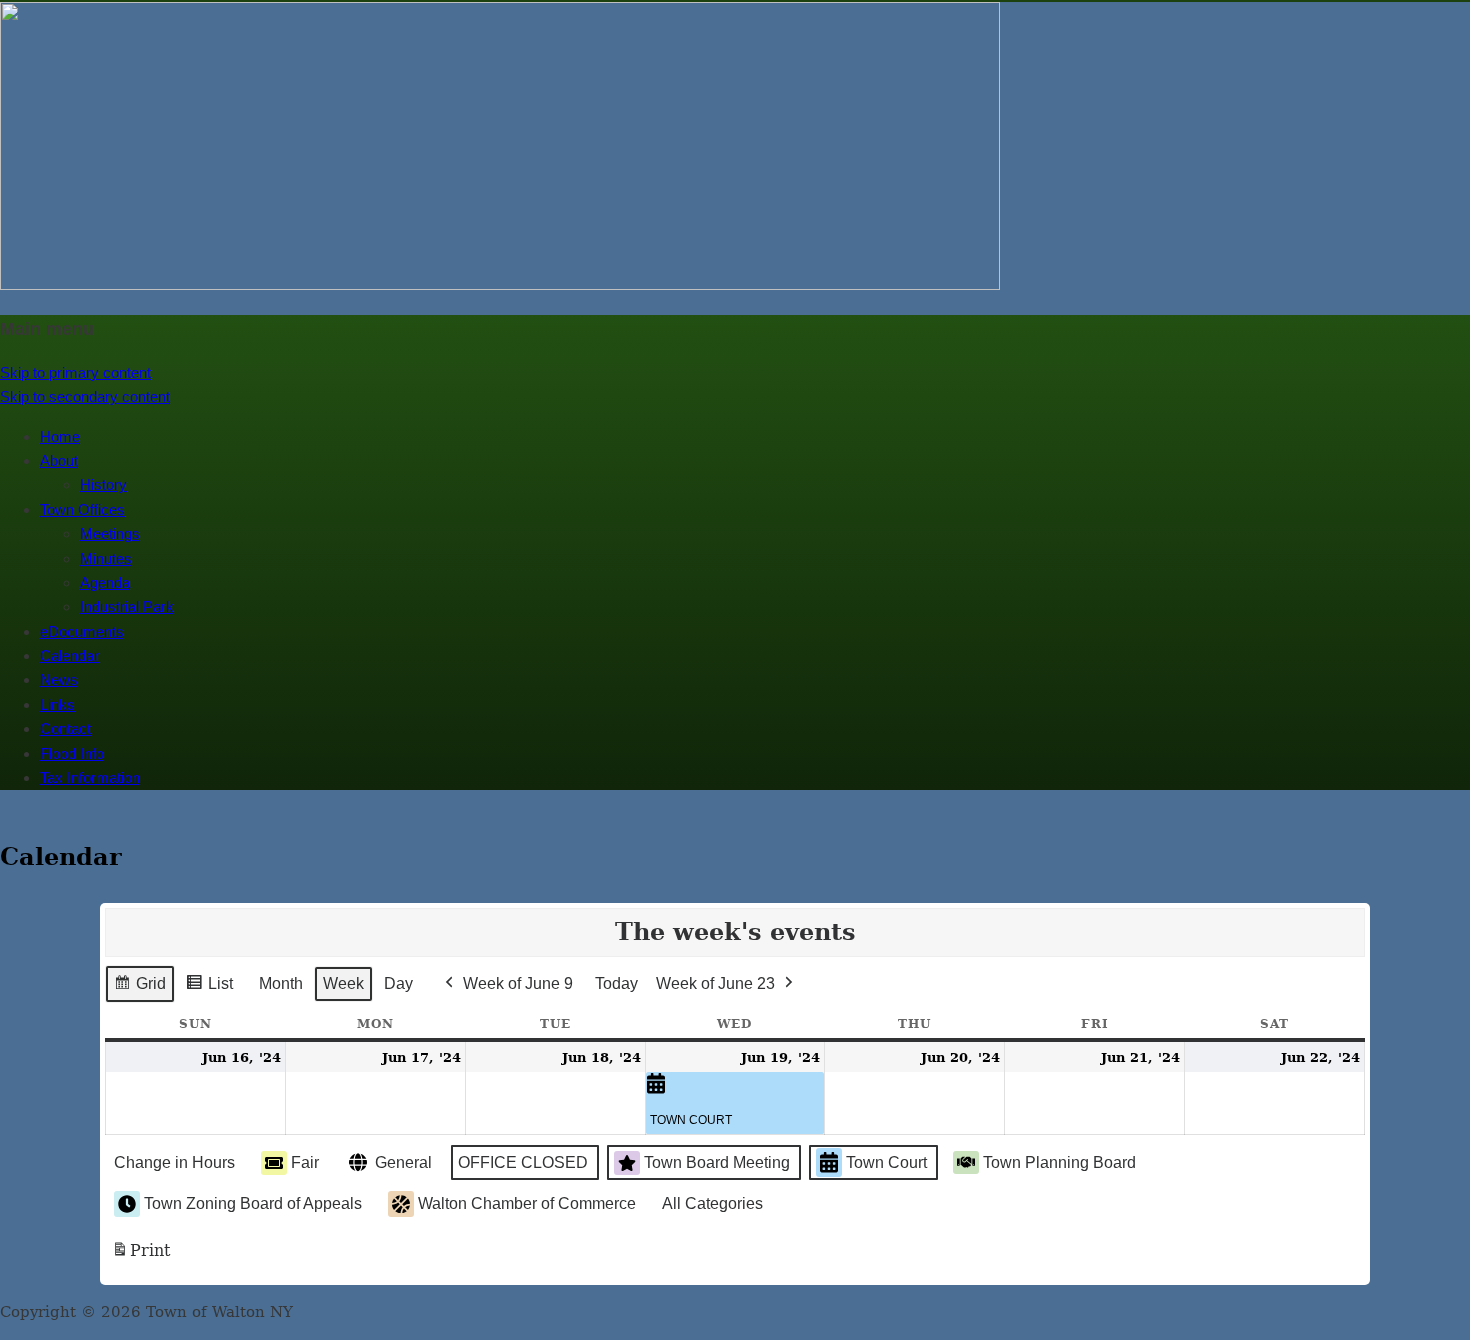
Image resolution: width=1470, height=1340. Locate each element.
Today (616, 983)
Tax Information (90, 777)
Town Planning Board (1059, 1162)
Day (398, 983)
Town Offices (82, 509)
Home (60, 436)
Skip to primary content (75, 372)
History (103, 484)
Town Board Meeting (717, 1162)
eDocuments (82, 631)
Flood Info (72, 753)
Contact (65, 728)
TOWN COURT (691, 1120)
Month (281, 983)
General (403, 1162)
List (209, 989)
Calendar (69, 655)
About (59, 460)
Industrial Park (127, 606)
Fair (305, 1162)
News (59, 679)
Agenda (105, 582)
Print (140, 1256)
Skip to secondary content (85, 396)
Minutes (106, 558)
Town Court (886, 1162)
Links (57, 704)
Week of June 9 (518, 983)
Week (343, 983)
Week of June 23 (715, 983)
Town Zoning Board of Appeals (253, 1203)
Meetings (110, 533)
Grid (139, 989)
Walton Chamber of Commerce (527, 1203)
